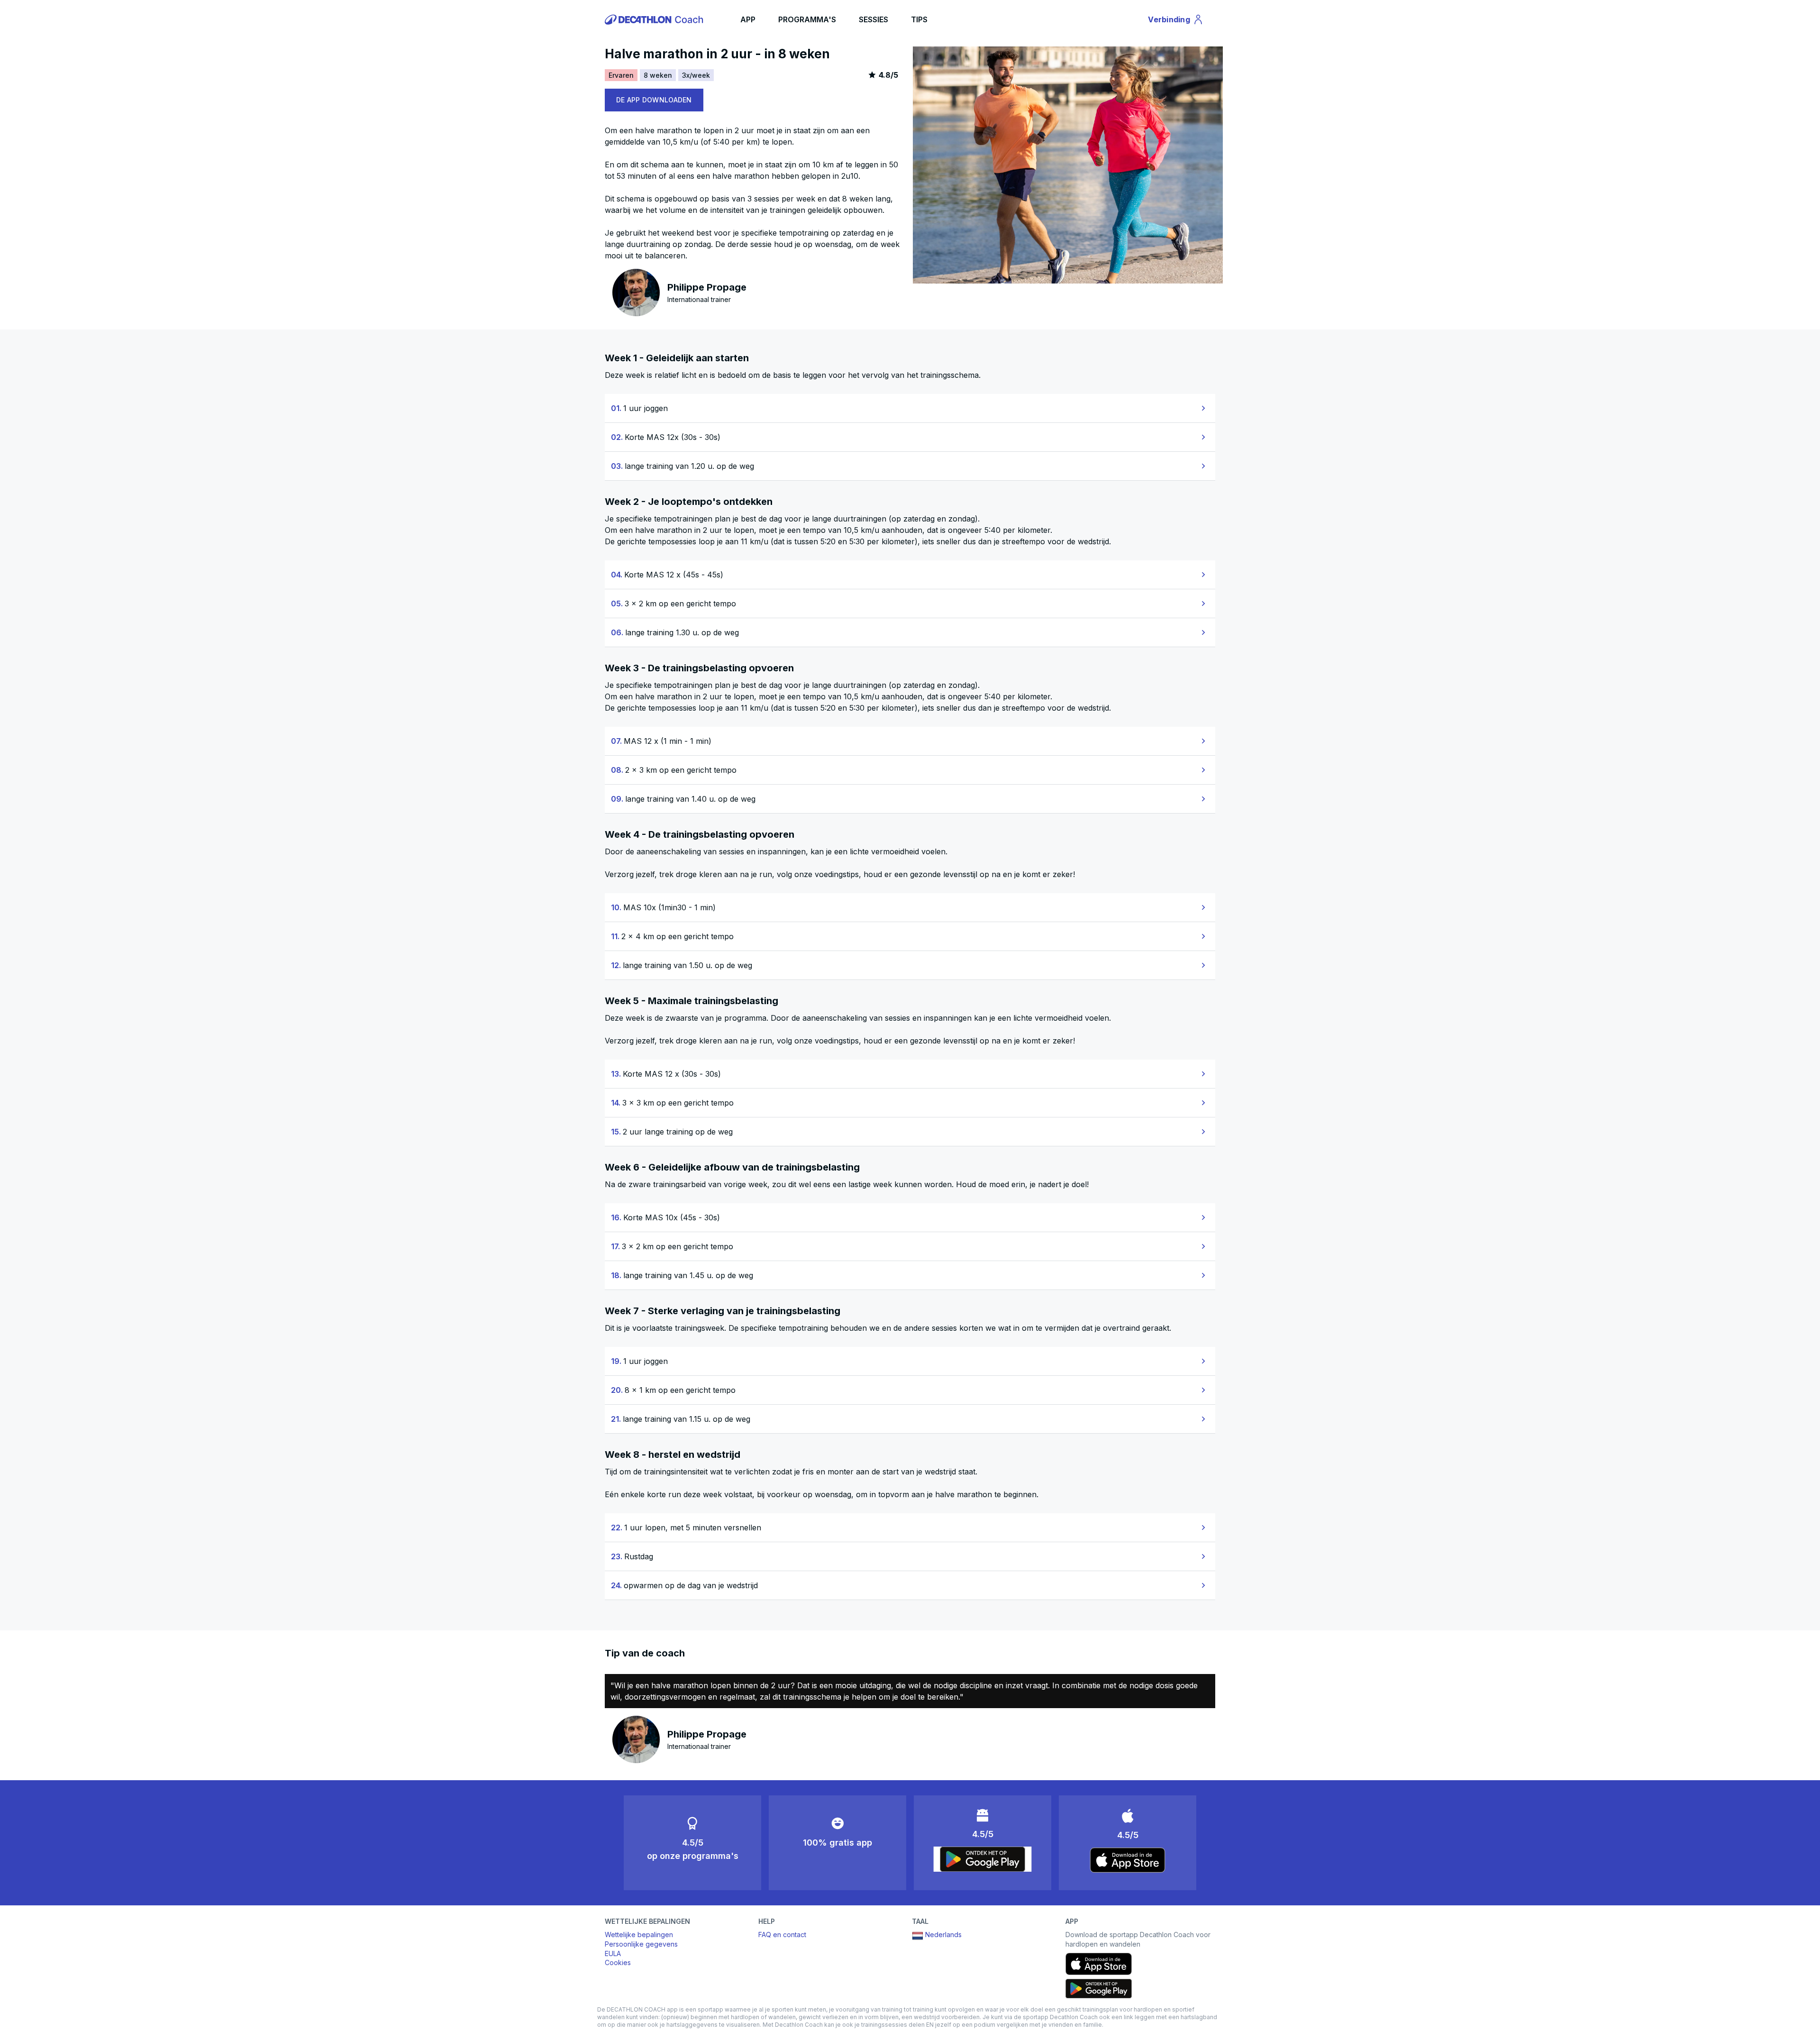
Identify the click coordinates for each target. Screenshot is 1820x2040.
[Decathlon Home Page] (655, 19)
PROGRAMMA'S (807, 19)
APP (748, 19)
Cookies (618, 1962)
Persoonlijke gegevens (641, 1944)
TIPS (919, 19)
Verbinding (1174, 21)
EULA (613, 1953)
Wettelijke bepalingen (639, 1935)
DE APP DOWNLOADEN (654, 100)
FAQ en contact (782, 1935)
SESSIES (874, 19)
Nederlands (943, 1935)
